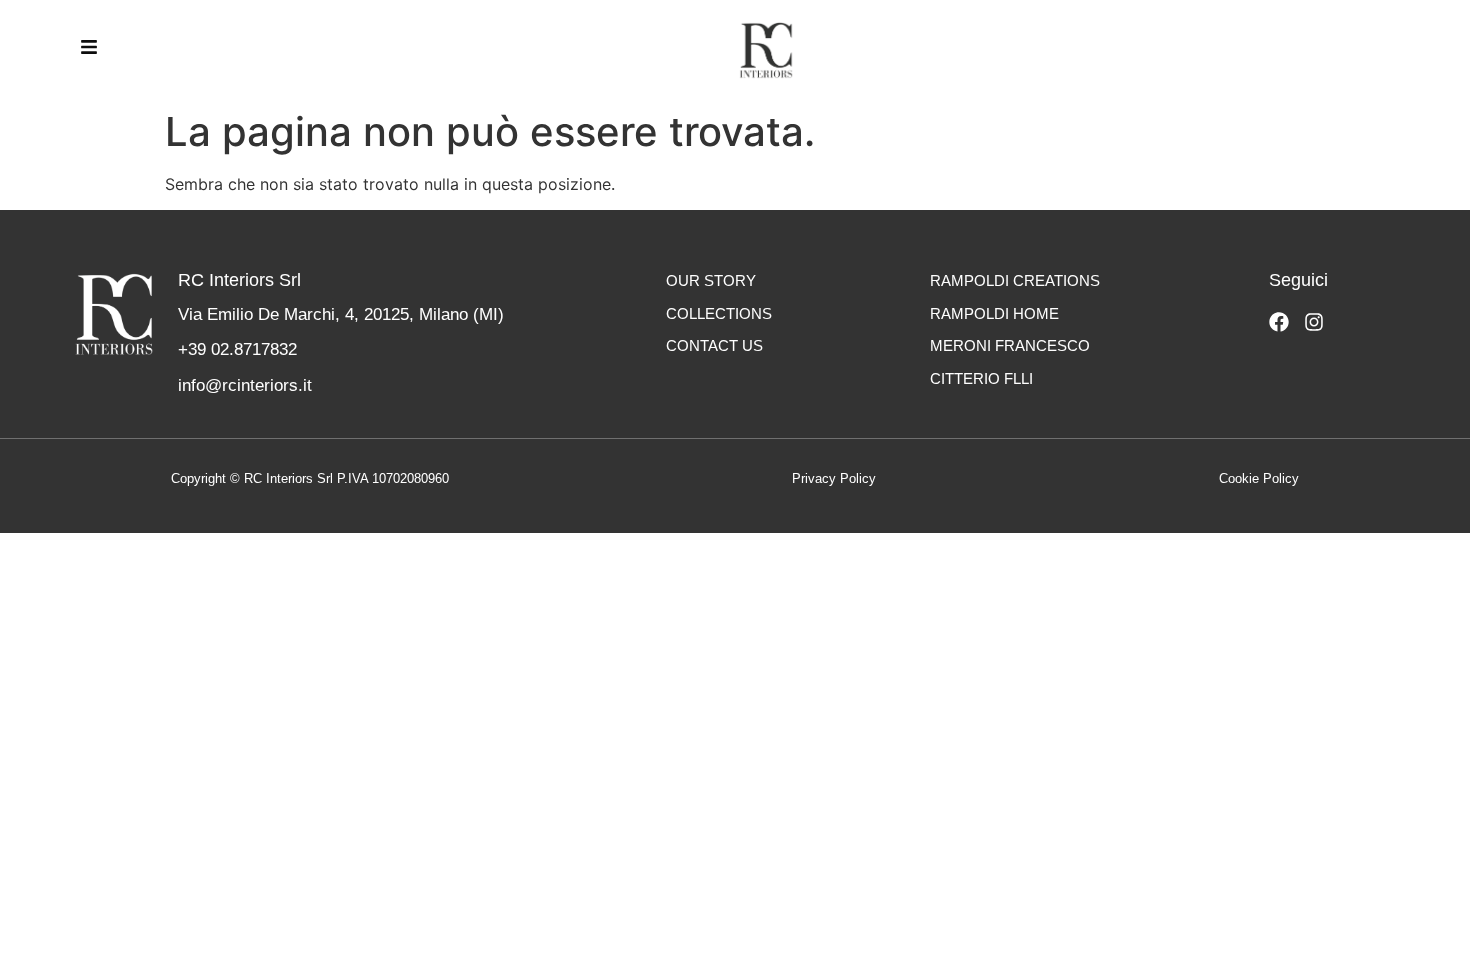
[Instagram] (1314, 322)
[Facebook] (1279, 322)
